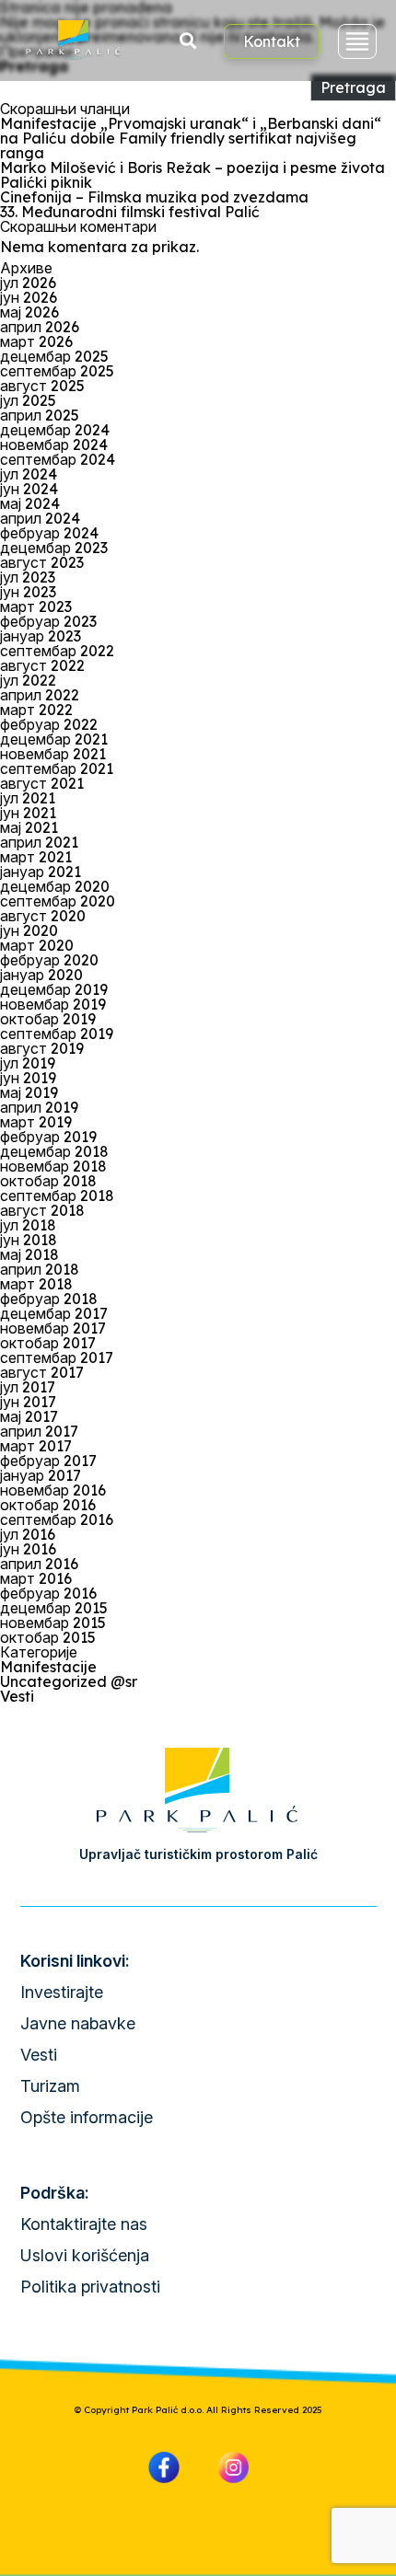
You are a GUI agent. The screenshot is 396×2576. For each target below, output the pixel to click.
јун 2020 (29, 930)
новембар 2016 (53, 1490)
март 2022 (36, 710)
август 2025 (42, 386)
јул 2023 (28, 577)
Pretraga (353, 87)
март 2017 (36, 1446)
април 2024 (40, 518)
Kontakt (272, 41)
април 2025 (40, 415)
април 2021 (39, 842)
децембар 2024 (55, 430)
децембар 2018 (54, 1151)
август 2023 (42, 562)
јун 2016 (28, 1549)
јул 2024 (29, 474)
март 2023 (36, 606)
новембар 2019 (53, 1004)
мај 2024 (30, 503)
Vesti (17, 1696)
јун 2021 (28, 813)
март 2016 (36, 1578)
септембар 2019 (57, 1034)
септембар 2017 (57, 1357)
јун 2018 (29, 1240)
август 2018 (42, 1210)
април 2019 (39, 1107)
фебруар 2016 (48, 1593)
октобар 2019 (48, 1019)
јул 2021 (28, 798)
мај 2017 (29, 1416)
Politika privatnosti (90, 2287)
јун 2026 (29, 297)
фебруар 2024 (49, 533)
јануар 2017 (41, 1475)
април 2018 (40, 1269)
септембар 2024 (58, 459)
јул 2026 (28, 283)
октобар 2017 (48, 1343)
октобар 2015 (48, 1637)
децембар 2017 (54, 1313)
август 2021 (42, 783)
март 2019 (36, 1122)
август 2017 (42, 1372)
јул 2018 (28, 1225)
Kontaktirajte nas (84, 2224)
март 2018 (36, 1284)
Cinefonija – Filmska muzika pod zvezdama (154, 197)
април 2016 (39, 1564)
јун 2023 (28, 592)
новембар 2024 (54, 445)
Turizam (50, 2086)
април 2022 (40, 695)
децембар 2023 (54, 548)
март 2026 (36, 341)
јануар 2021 (41, 872)
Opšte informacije (87, 2117)
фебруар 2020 (49, 960)
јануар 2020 (41, 975)
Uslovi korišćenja (85, 2255)
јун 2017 (28, 1402)
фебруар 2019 (48, 1137)
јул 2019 (28, 1063)
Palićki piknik (46, 182)
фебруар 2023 (48, 621)
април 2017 (39, 1431)
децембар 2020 (55, 886)
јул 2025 (28, 400)
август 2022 (42, 665)
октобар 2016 (48, 1505)
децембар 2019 (54, 989)
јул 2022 (28, 680)
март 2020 (37, 945)
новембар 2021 (53, 754)
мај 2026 (29, 312)
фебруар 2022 (49, 724)
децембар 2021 (54, 739)
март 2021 (36, 857)
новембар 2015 (53, 1623)
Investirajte (62, 1992)
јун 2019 (28, 1078)
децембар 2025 (54, 356)
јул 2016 (28, 1534)
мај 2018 (29, 1254)
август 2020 (43, 916)
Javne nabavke (78, 2023)
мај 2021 (29, 827)
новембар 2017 (53, 1328)
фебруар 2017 (48, 1461)
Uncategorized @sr (69, 1681)
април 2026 (40, 327)
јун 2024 (29, 489)
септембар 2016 (57, 1519)
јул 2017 (28, 1387)
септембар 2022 (57, 651)
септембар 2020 (58, 901)
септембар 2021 (57, 768)
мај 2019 (29, 1092)
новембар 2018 (53, 1166)
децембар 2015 (54, 1608)
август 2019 (42, 1048)
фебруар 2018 (49, 1299)
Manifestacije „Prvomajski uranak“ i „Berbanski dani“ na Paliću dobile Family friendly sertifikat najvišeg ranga (191, 138)
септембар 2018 (57, 1196)
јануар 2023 (41, 636)
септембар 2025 (57, 371)
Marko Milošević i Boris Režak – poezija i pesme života (192, 167)
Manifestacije (48, 1667)
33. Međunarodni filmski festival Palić (130, 212)
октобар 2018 (48, 1181)
